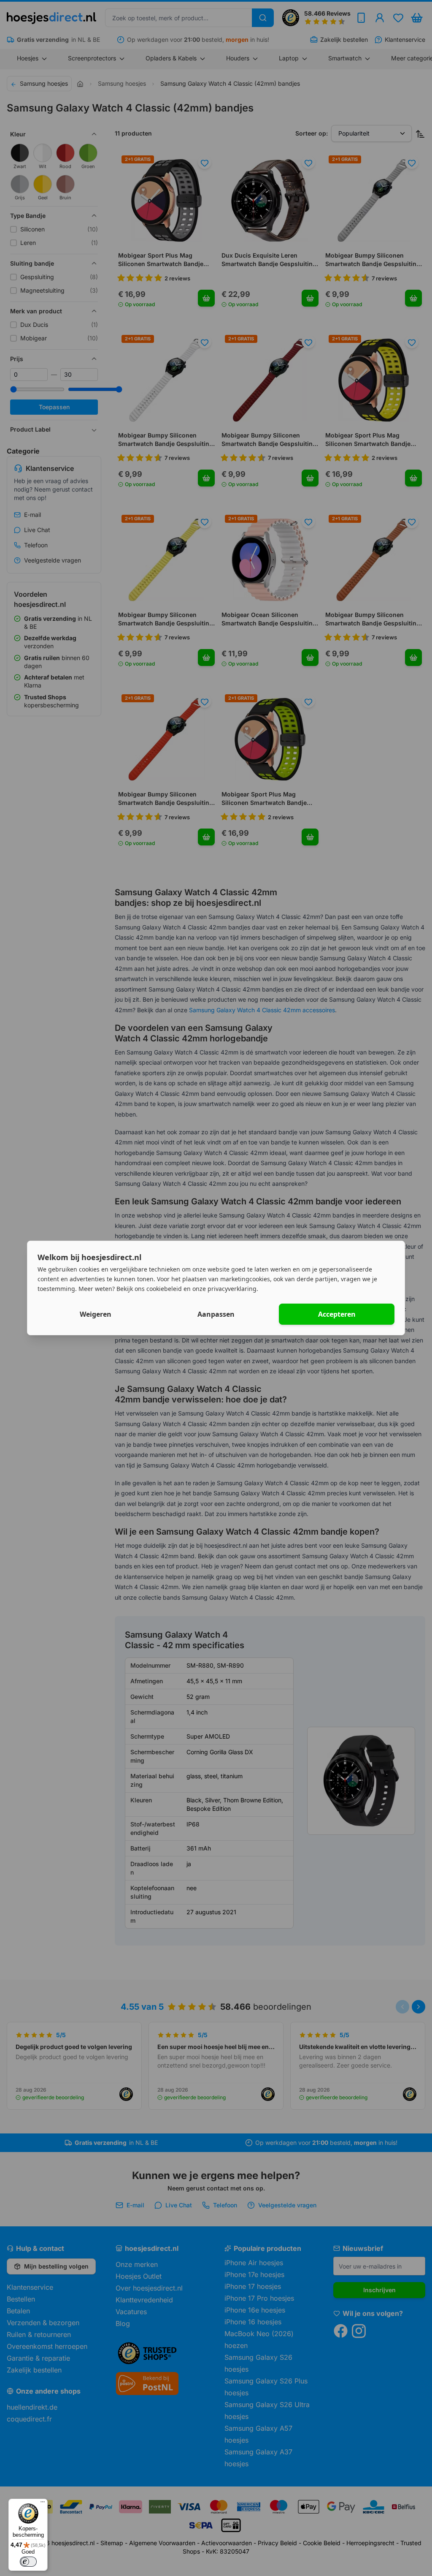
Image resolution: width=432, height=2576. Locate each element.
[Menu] (43, 2504)
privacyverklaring (232, 1288)
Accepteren (337, 1314)
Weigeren (96, 1314)
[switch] (28, 2562)
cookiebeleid (164, 1288)
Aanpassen (216, 1314)
